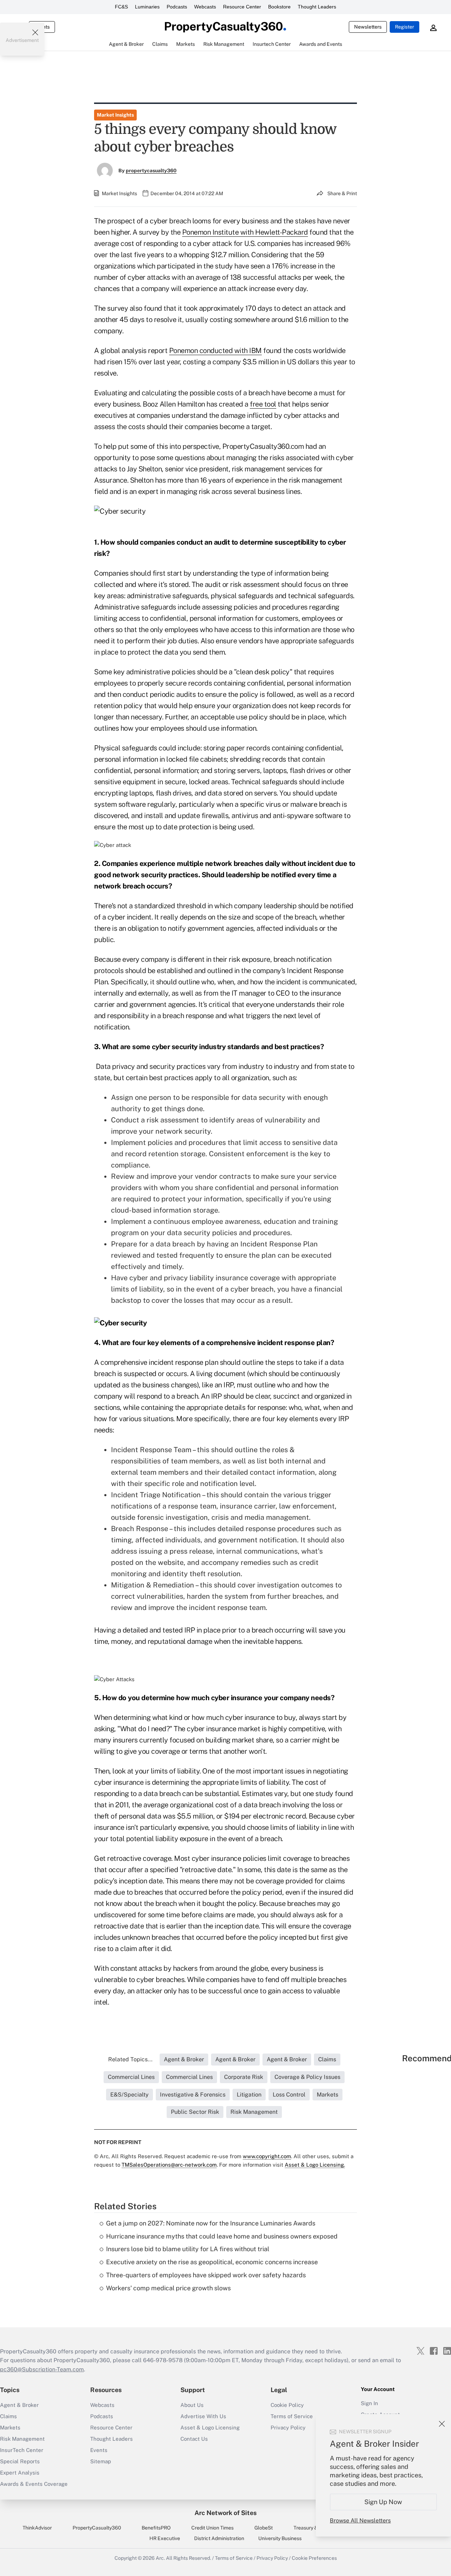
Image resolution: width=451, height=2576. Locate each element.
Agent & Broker (19, 2405)
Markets (10, 2428)
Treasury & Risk (311, 2528)
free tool (263, 404)
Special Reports (20, 2461)
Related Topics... (130, 2059)
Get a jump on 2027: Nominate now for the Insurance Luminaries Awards (211, 2223)
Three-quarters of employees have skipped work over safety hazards (206, 2275)
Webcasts (205, 7)
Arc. (160, 2558)
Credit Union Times (212, 2528)
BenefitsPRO (156, 2528)
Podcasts (177, 7)
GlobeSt (264, 2528)
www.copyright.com (267, 2156)
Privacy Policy (272, 2558)
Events (99, 2450)
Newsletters (368, 27)
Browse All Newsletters (360, 2521)
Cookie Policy (287, 2405)
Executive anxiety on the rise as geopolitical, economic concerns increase (212, 2262)
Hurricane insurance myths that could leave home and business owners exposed (222, 2236)
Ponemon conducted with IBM (215, 351)
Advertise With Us (203, 2416)
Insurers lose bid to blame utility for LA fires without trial (188, 2249)
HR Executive (165, 2538)
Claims (8, 2416)
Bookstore (279, 7)
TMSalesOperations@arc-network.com (169, 2165)
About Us (192, 2405)
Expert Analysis (20, 2473)
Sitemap (101, 2461)
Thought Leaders (317, 7)
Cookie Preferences (314, 2558)
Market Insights (115, 115)
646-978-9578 (163, 2360)
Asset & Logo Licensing (210, 2428)
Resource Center (242, 7)
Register (404, 27)
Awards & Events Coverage (34, 2484)
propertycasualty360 (151, 171)
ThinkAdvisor (37, 2528)
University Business (280, 2538)
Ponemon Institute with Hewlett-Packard (245, 232)
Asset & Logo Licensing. (315, 2165)
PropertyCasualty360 (97, 2528)
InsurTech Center (22, 2450)
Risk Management (22, 2439)
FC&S (121, 7)
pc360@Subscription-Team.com (42, 2369)
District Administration (219, 2538)
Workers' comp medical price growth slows (168, 2288)
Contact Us (194, 2439)
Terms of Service (234, 2558)
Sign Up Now (384, 2502)
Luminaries (147, 7)
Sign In (369, 2403)
